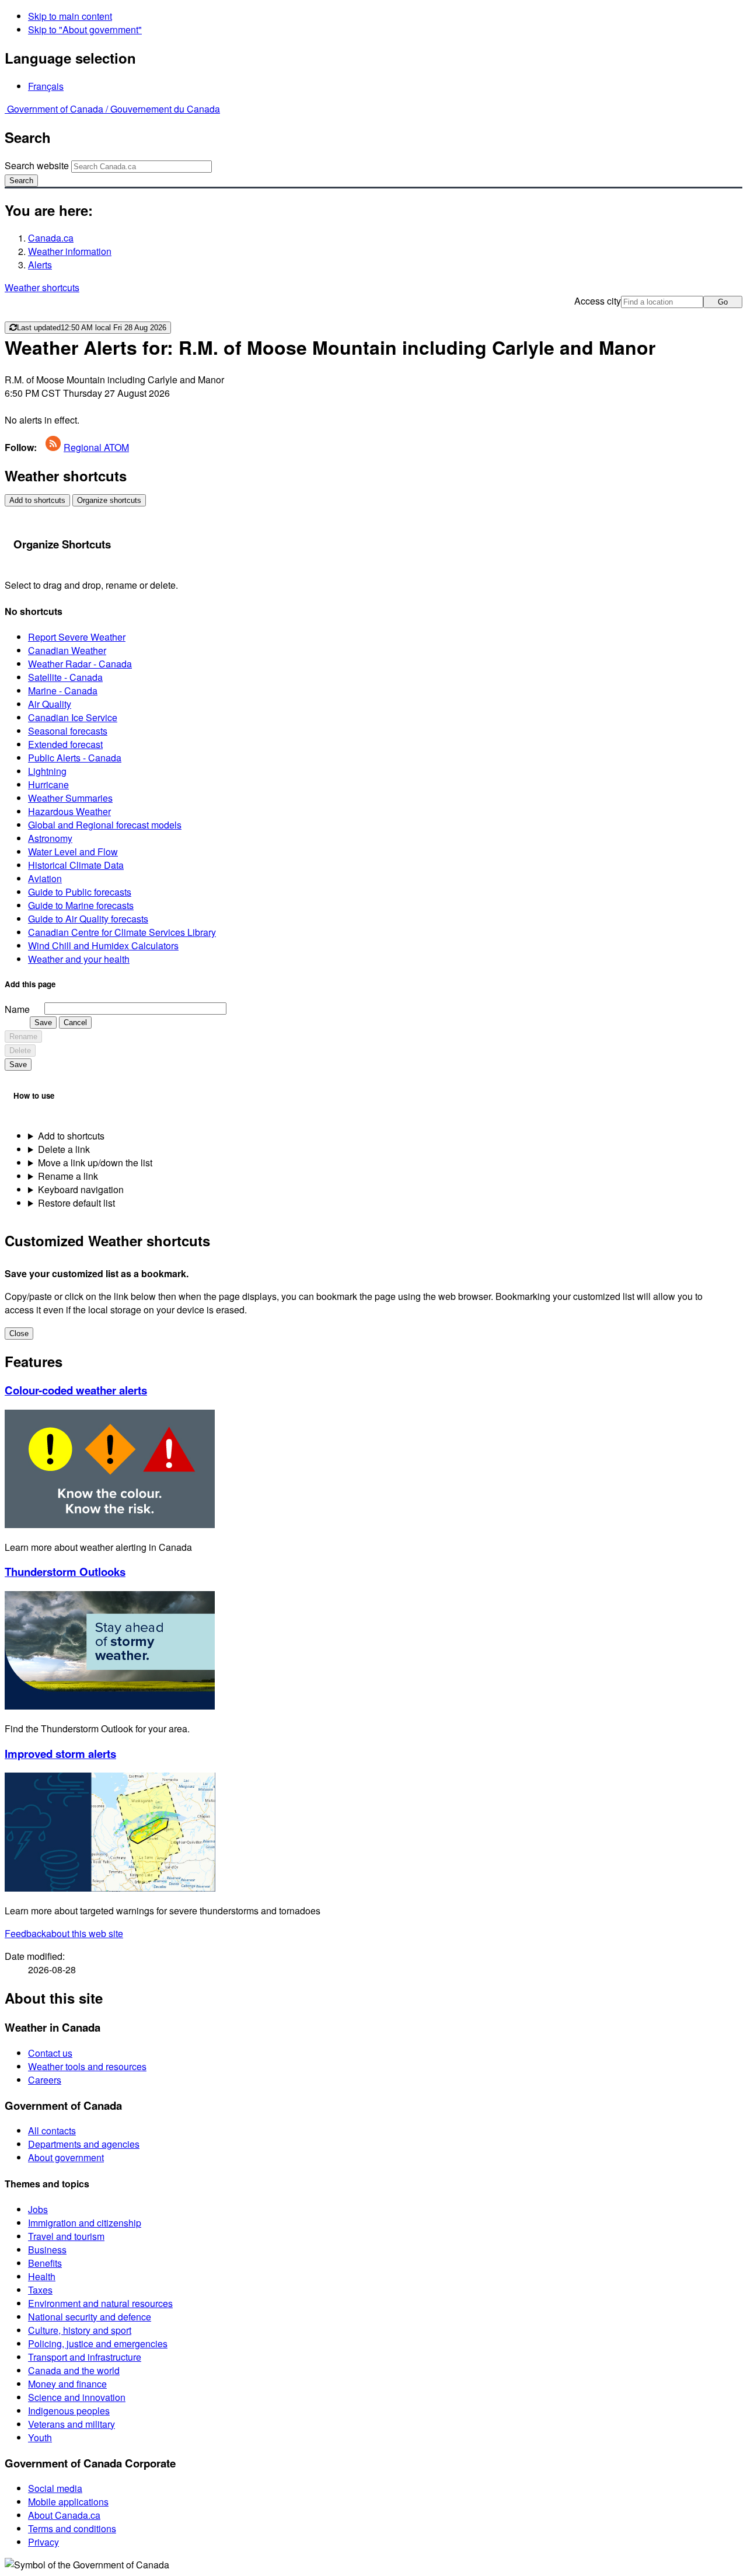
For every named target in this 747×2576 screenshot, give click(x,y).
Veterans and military (71, 2424)
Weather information (70, 251)
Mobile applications (68, 2502)
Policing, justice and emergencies (98, 2343)
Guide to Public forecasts (80, 892)
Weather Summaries (70, 798)
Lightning (47, 771)
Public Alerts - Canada (75, 758)
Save (43, 1023)
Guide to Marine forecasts (81, 905)
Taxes (40, 2290)
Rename (23, 1037)
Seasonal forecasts (68, 731)
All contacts (52, 2131)
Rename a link (68, 1176)
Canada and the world (74, 2370)
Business (47, 2250)
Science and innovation (77, 2397)
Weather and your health (79, 959)
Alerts (40, 265)
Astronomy (50, 838)
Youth (40, 2437)
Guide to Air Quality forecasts (88, 919)
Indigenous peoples (69, 2411)
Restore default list (76, 1203)
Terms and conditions (72, 2528)
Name (17, 1009)
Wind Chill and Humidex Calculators (103, 946)
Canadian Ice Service (73, 717)
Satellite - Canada (65, 677)
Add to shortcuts (37, 500)
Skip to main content (70, 16)
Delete (20, 1051)
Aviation (45, 878)
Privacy (43, 2542)
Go (723, 302)
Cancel (75, 1023)
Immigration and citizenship (85, 2223)
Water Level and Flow (73, 852)
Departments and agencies (84, 2144)
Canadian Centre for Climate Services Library (122, 932)
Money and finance (67, 2384)
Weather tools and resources (87, 2066)
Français (46, 86)
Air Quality (50, 704)
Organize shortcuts (109, 500)
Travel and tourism (66, 2236)
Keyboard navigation (81, 1189)
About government (66, 2157)
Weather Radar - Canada (80, 664)
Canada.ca (51, 238)
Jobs (38, 2209)
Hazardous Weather (69, 811)
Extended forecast (65, 744)
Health (42, 2276)
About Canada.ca (64, 2515)
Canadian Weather (67, 650)
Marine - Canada (63, 691)
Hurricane (48, 784)
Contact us (50, 2053)
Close (19, 1334)
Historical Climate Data (76, 865)
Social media (55, 2488)
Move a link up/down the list (95, 1163)
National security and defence (90, 2317)
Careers (45, 2080)
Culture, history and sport (80, 2330)
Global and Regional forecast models (105, 825)
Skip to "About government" (85, 29)
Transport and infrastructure (85, 2357)
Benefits (45, 2263)
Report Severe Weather (77, 637)
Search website (37, 165)
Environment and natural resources (100, 2303)
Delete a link (64, 1149)
